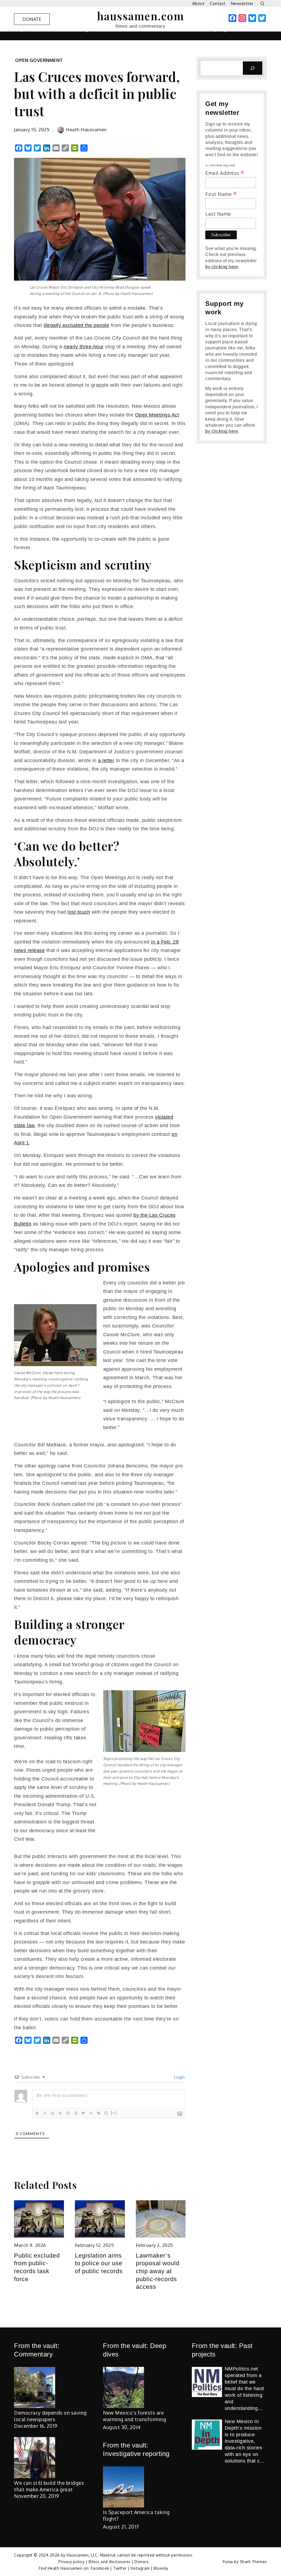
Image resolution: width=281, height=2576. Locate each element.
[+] (114, 2113)
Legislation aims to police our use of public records (99, 2263)
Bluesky (161, 2568)
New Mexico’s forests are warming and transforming (134, 2416)
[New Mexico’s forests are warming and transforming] (123, 2387)
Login (179, 2077)
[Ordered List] (68, 2113)
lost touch (79, 912)
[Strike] (61, 2113)
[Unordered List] (76, 2113)
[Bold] (38, 2113)
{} (106, 2113)
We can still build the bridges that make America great (49, 2486)
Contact (218, 3)
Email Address (225, 172)
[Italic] (45, 2113)
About (199, 3)
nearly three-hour (84, 347)
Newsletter (242, 3)
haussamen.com (141, 16)
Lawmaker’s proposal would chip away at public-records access (158, 2271)
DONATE (32, 19)
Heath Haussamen (86, 129)
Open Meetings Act (157, 415)
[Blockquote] (84, 2113)
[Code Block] (91, 2113)
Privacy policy (71, 2562)
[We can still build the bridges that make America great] (35, 2458)
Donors (141, 2562)
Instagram (140, 2568)
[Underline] (53, 2113)
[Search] (253, 68)
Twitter (120, 2568)
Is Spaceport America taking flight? (136, 2515)
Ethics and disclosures (110, 2562)
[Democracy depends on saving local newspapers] (35, 2387)
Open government (39, 60)
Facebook (100, 2568)
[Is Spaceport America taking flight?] (123, 2487)
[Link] (99, 2113)
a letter (106, 760)
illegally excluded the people (77, 325)
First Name (221, 193)
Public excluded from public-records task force (37, 2267)
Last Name (218, 214)
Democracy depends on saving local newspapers (50, 2416)
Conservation (28, 42)
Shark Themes (253, 2562)
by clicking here (222, 267)
